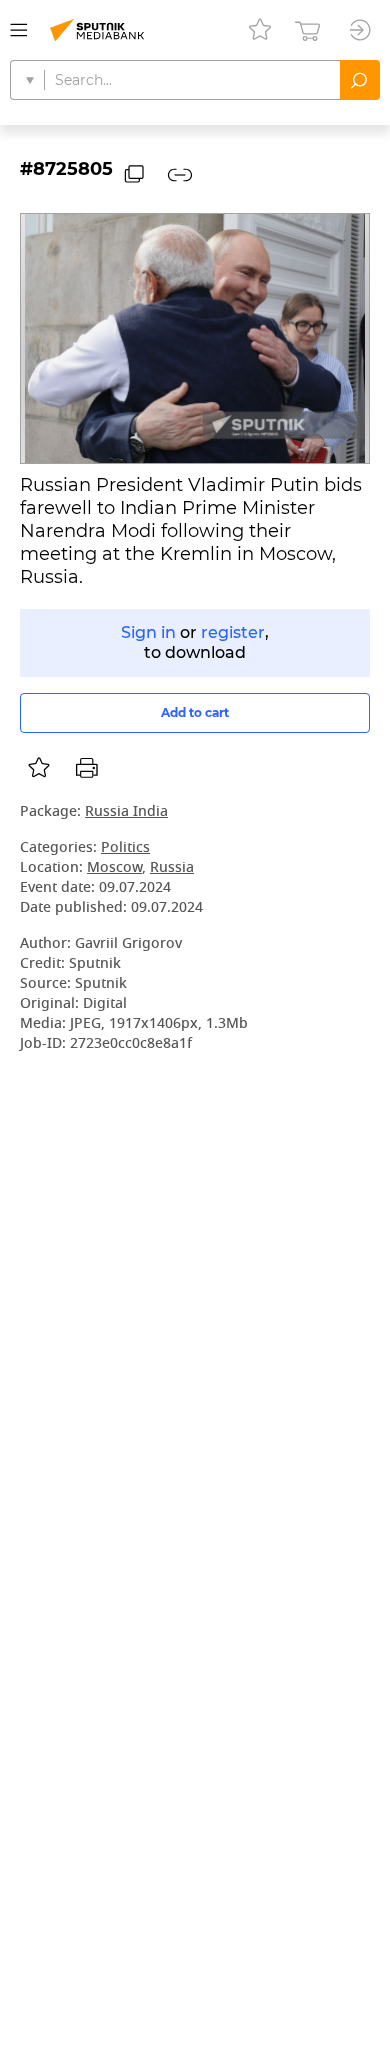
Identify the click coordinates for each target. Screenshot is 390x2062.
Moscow (114, 868)
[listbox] (39, 768)
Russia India (126, 812)
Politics (125, 848)
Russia (172, 868)
